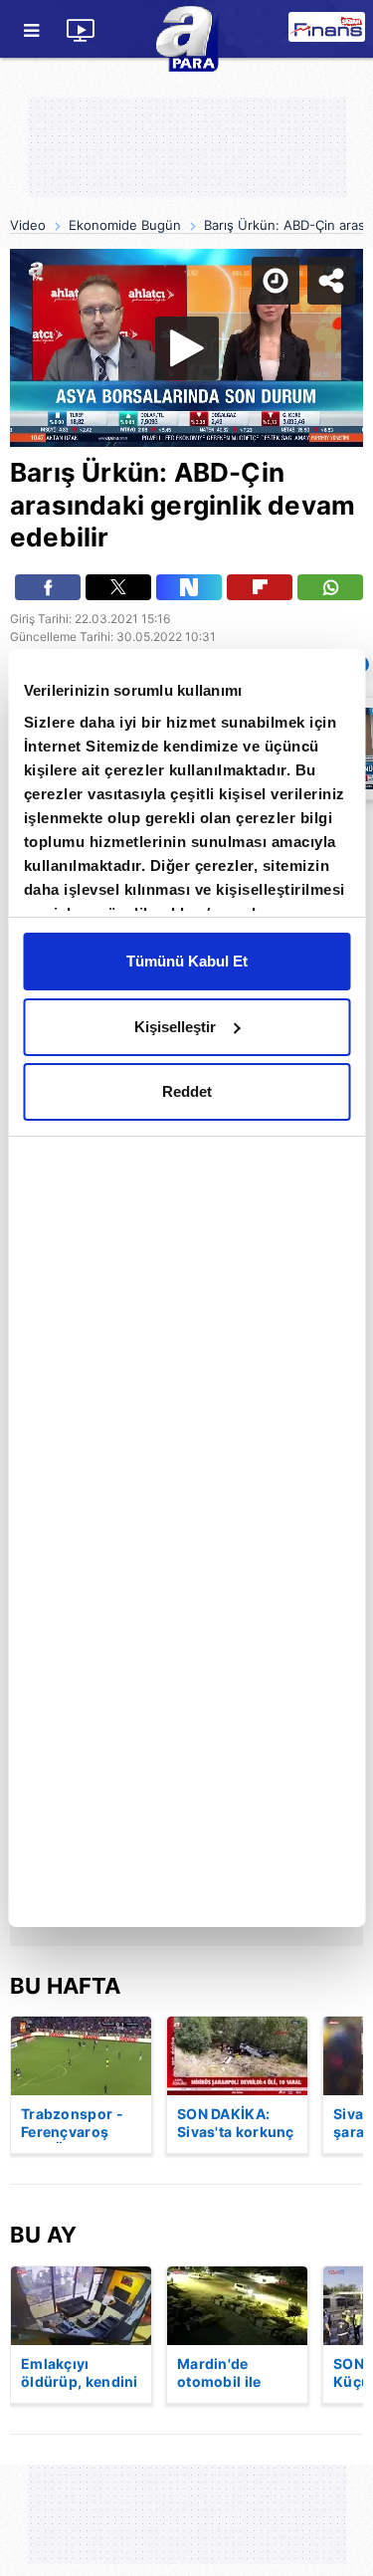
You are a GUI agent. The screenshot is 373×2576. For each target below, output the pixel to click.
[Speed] (285, 32)
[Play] (187, 1288)
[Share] (341, 32)
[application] (186, 1288)
